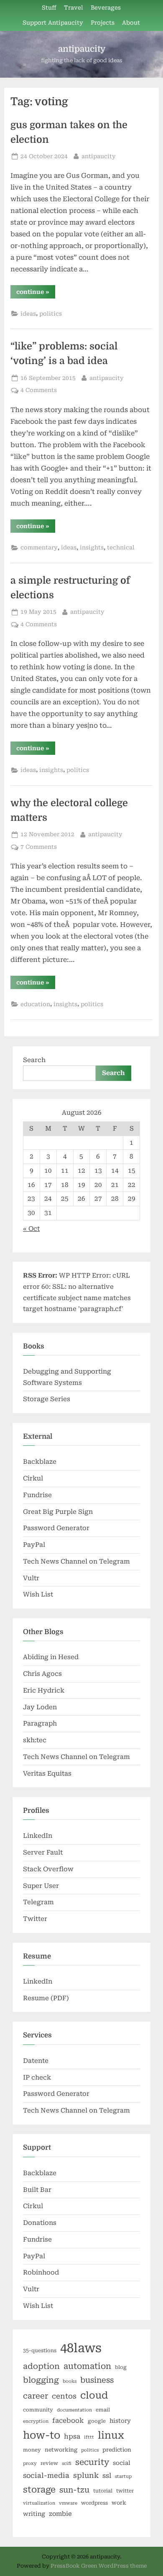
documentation (74, 2410)
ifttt (89, 2437)
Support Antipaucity (53, 23)
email (103, 2410)
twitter (125, 2491)
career (36, 2396)
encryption (36, 2421)
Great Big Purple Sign (58, 1512)
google (97, 2421)
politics (51, 314)
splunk (86, 2475)
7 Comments (39, 847)
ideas (28, 314)
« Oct (31, 1229)
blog (121, 2367)
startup (123, 2476)
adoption (41, 2366)
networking (61, 2450)
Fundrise (37, 1495)
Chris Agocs (42, 1674)
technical (121, 547)
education (35, 1004)
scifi (67, 2463)
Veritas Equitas (47, 1774)
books (70, 2381)
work (119, 2503)
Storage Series (47, 1399)
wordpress (94, 2503)
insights (92, 547)
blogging (41, 2380)
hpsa (72, 2436)
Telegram (38, 1902)
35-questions (40, 2351)
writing (34, 2514)
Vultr (31, 1578)
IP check (37, 2078)
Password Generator (56, 1528)
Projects (103, 23)
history (120, 2421)
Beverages (106, 8)
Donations (40, 2223)
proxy (30, 2463)
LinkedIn (38, 1836)
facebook (68, 2420)
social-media (46, 2476)
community (38, 2410)
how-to (42, 2435)
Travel (74, 8)
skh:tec (35, 1740)
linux (111, 2435)
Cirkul (33, 1478)
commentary (39, 547)
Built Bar (37, 2190)
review (49, 2463)
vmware (68, 2503)
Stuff (49, 8)
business (97, 2380)
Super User (41, 1886)
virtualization (39, 2503)
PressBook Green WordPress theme (99, 2566)
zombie (60, 2514)
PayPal (34, 1545)
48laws (81, 2348)
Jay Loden (40, 1707)
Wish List (38, 1594)
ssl (107, 2476)
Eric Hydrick (44, 1690)
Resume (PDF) (46, 1998)
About (131, 23)
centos (64, 2396)
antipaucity (82, 49)
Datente (36, 2061)
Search (34, 1060)
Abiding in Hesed (51, 1657)
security (92, 2462)
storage (39, 2490)
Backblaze (40, 1462)
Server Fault (43, 1852)
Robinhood (41, 2272)
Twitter (35, 1919)
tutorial (103, 2491)
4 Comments (39, 390)
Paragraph (40, 1723)
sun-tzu (74, 2490)
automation (87, 2366)
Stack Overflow (48, 1869)
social (122, 2463)
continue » (36, 293)
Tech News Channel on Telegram (76, 1561)
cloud (94, 2395)
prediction (117, 2450)
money (32, 2450)
